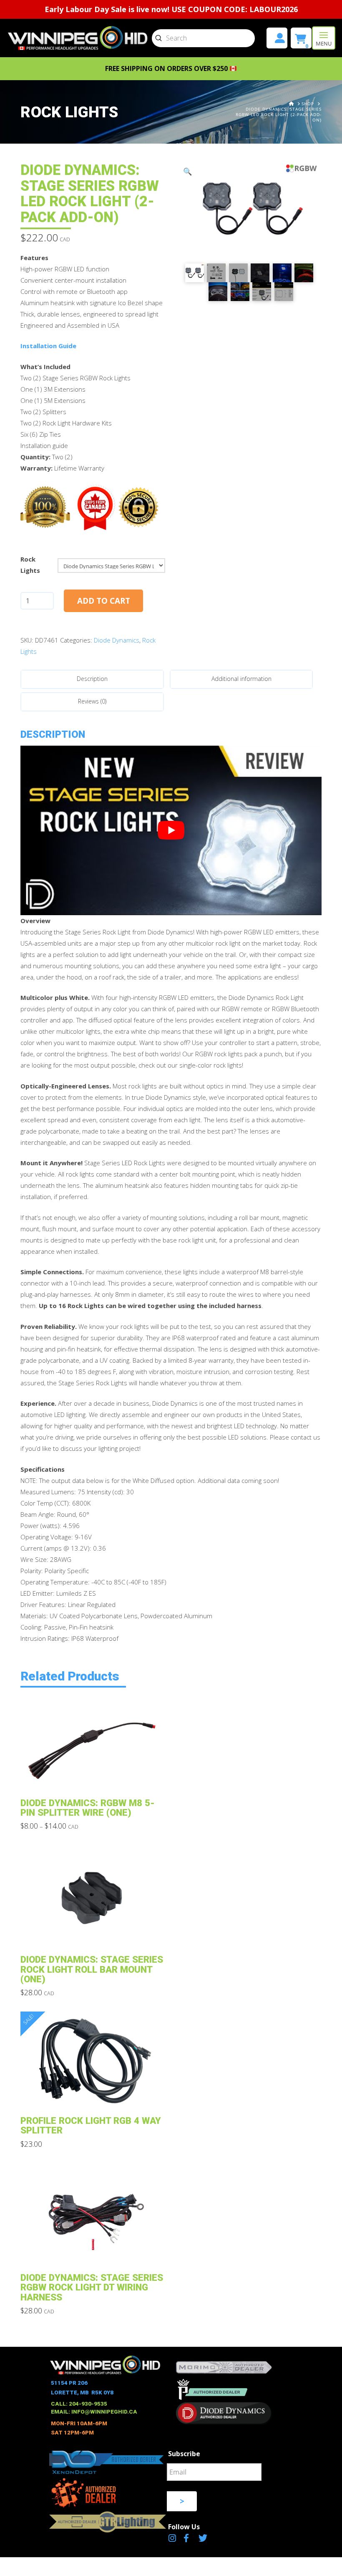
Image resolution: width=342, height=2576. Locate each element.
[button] (324, 38)
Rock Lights (30, 565)
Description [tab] (92, 679)
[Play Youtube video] (171, 830)
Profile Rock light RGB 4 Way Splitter (91, 2125)
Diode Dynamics (117, 640)
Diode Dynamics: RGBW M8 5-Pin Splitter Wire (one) (88, 1808)
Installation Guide (48, 346)
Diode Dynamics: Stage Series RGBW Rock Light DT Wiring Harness (92, 2287)
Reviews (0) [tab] (92, 701)
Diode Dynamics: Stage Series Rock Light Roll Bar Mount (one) (92, 1969)
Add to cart (104, 601)
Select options (95, 1778)
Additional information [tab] (241, 679)
